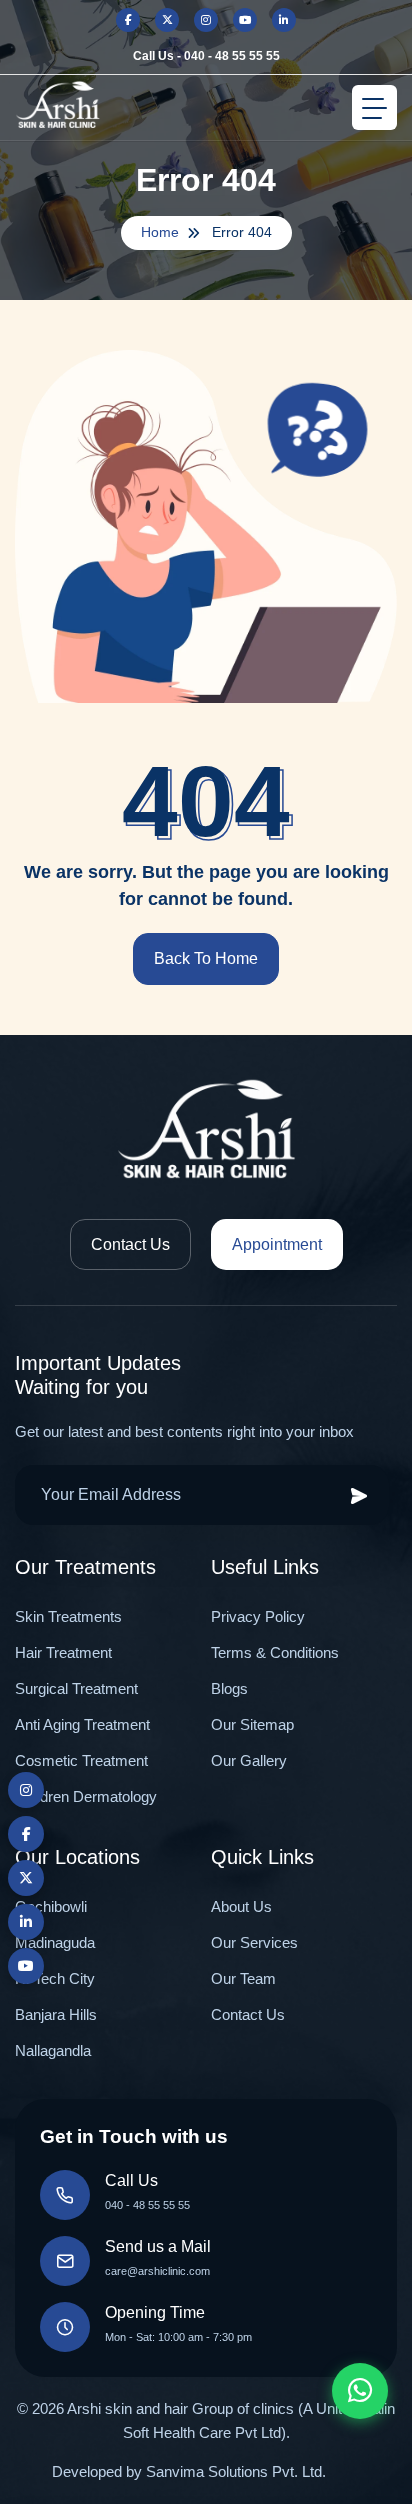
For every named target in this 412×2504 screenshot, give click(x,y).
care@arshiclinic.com (157, 2271)
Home (160, 232)
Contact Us (130, 1244)
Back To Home (206, 958)
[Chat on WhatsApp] (360, 2391)
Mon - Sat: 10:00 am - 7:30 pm (178, 2337)
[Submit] (359, 1495)
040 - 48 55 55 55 (147, 2205)
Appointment (277, 1244)
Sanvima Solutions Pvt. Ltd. (236, 2471)
